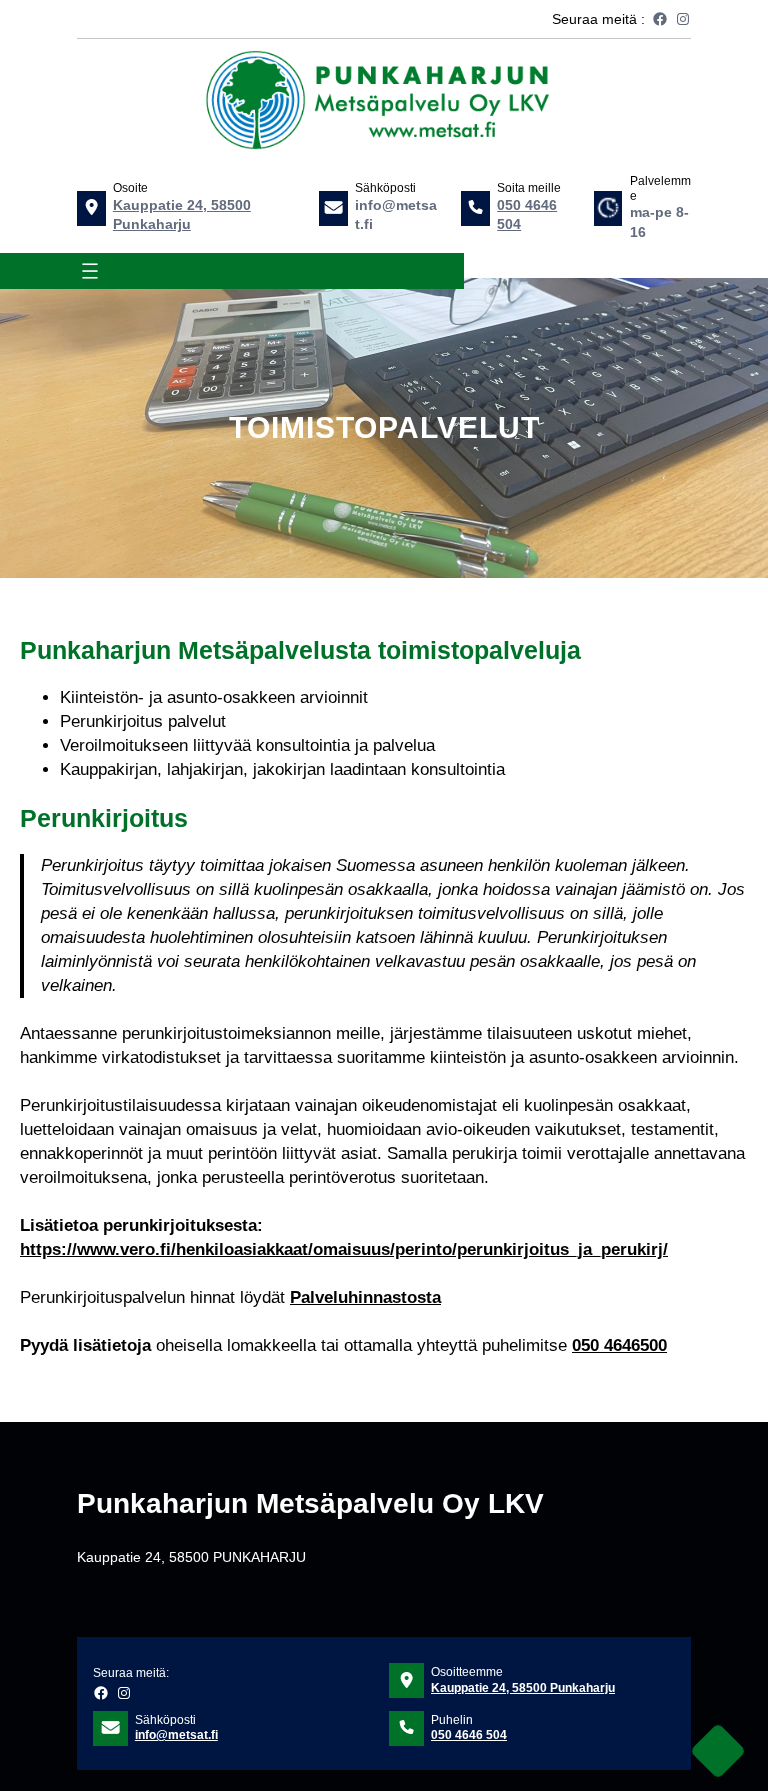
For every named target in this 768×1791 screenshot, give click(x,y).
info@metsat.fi (176, 1735)
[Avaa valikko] (90, 271)
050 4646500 (619, 1345)
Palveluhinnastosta (365, 1297)
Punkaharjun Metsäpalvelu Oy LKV (310, 1503)
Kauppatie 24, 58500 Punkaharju (523, 1688)
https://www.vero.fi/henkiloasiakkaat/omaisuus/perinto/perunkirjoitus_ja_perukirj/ (344, 1249)
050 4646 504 (469, 1735)
